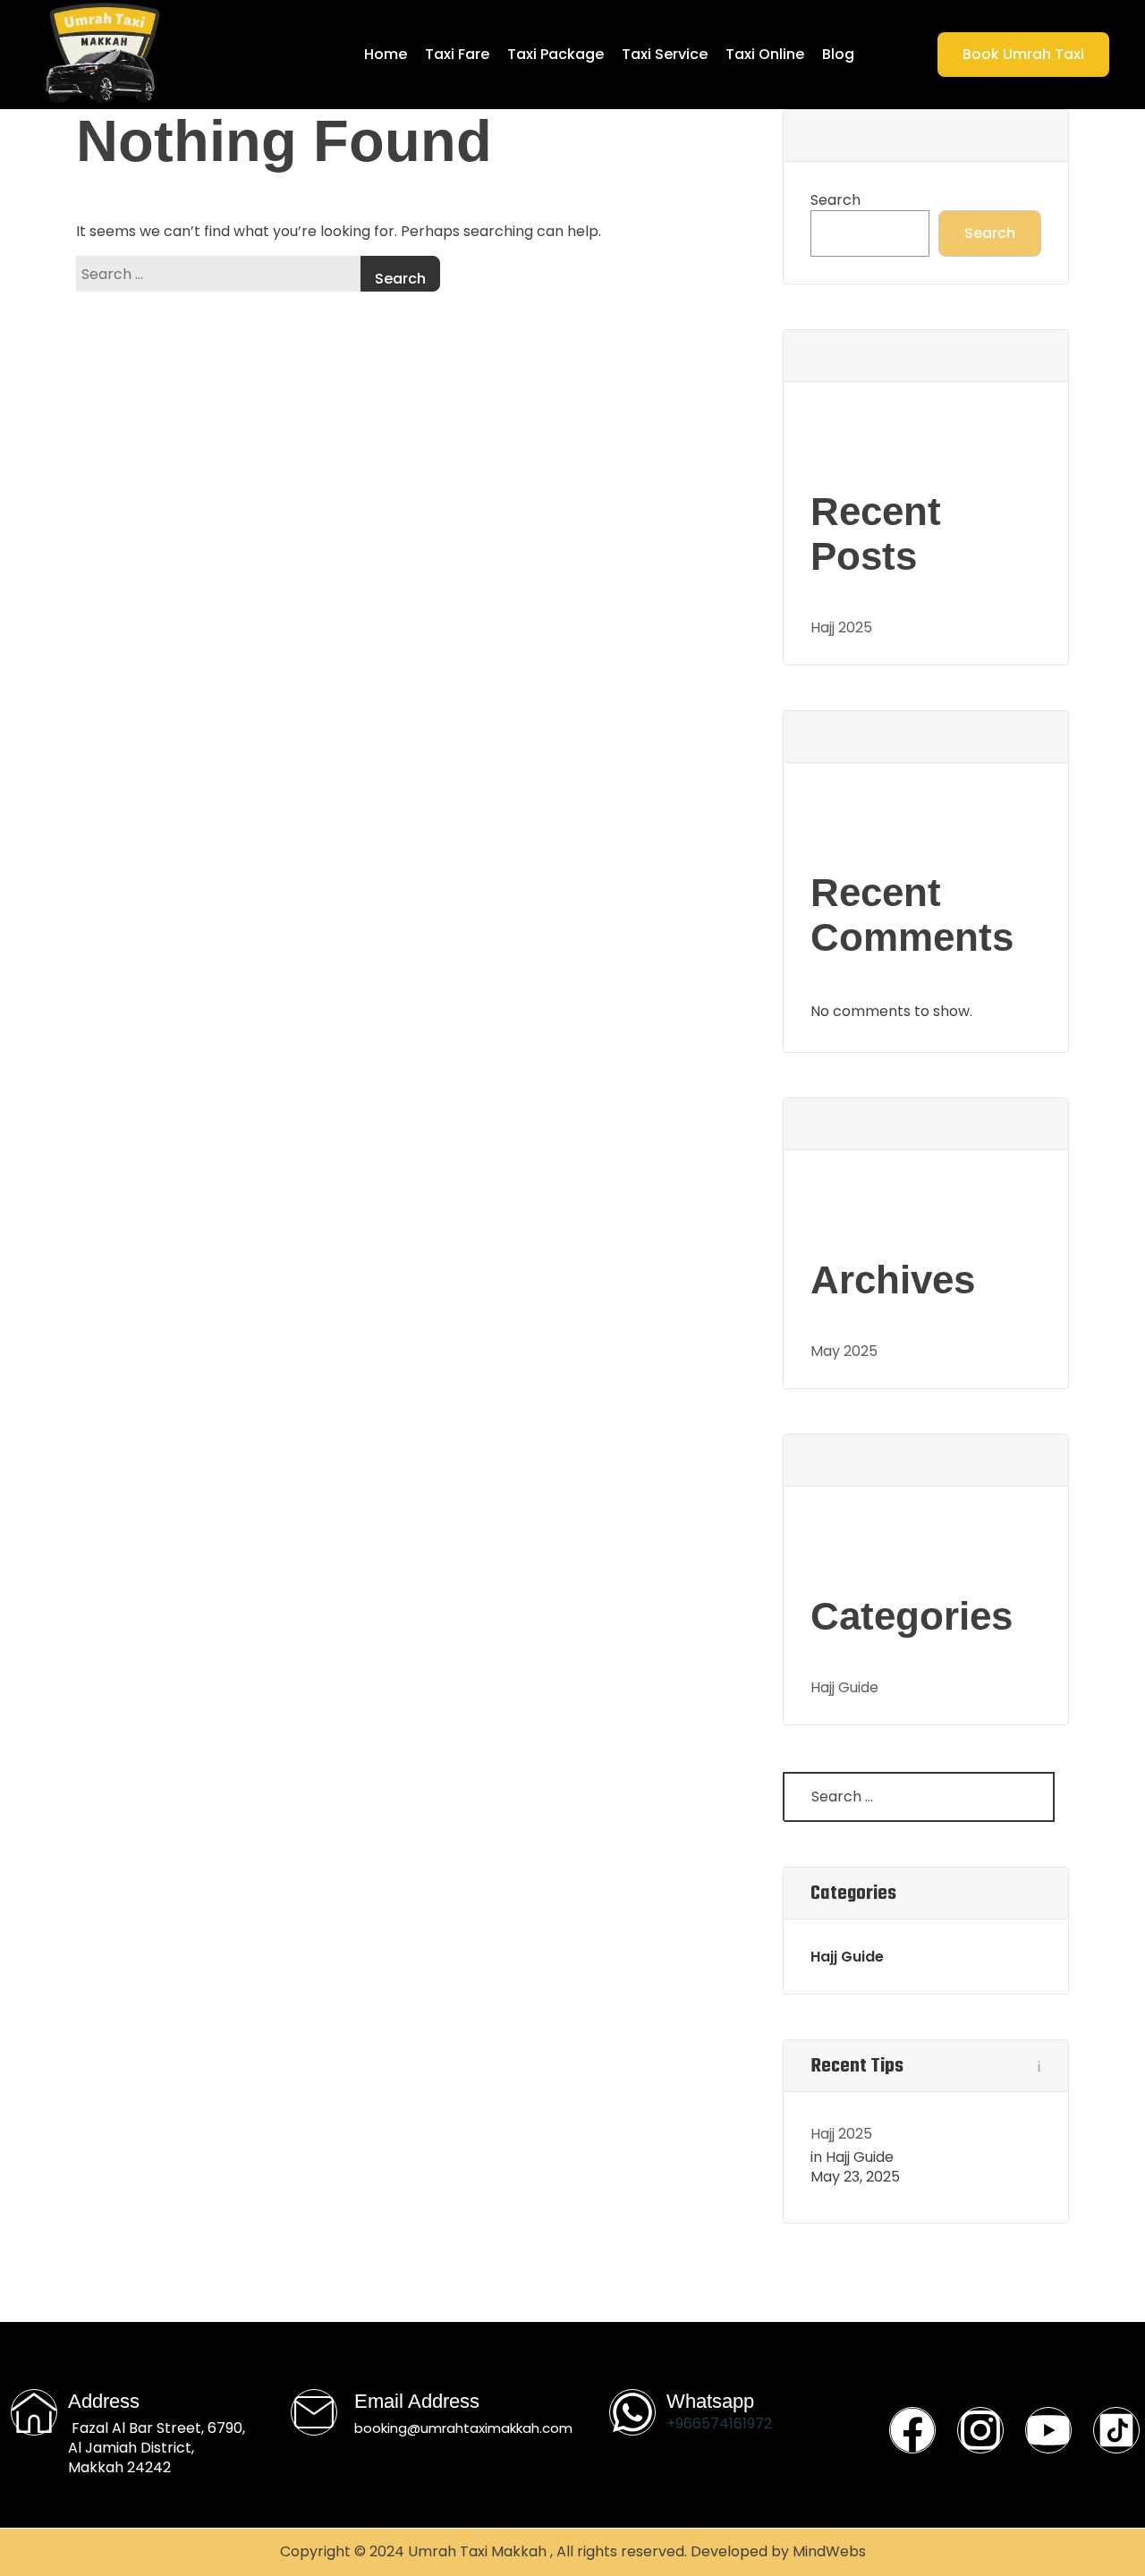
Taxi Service (665, 54)
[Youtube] (1048, 2430)
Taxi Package (556, 54)
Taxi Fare (457, 54)
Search (835, 200)
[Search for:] (223, 274)
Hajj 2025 (841, 627)
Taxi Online (765, 54)
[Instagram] (980, 2430)
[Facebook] (912, 2430)
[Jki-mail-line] (314, 2412)
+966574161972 (719, 2423)
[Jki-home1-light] (34, 2412)
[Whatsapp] (632, 2412)
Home (386, 54)
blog (838, 54)
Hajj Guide (844, 1687)
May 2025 (844, 1351)
